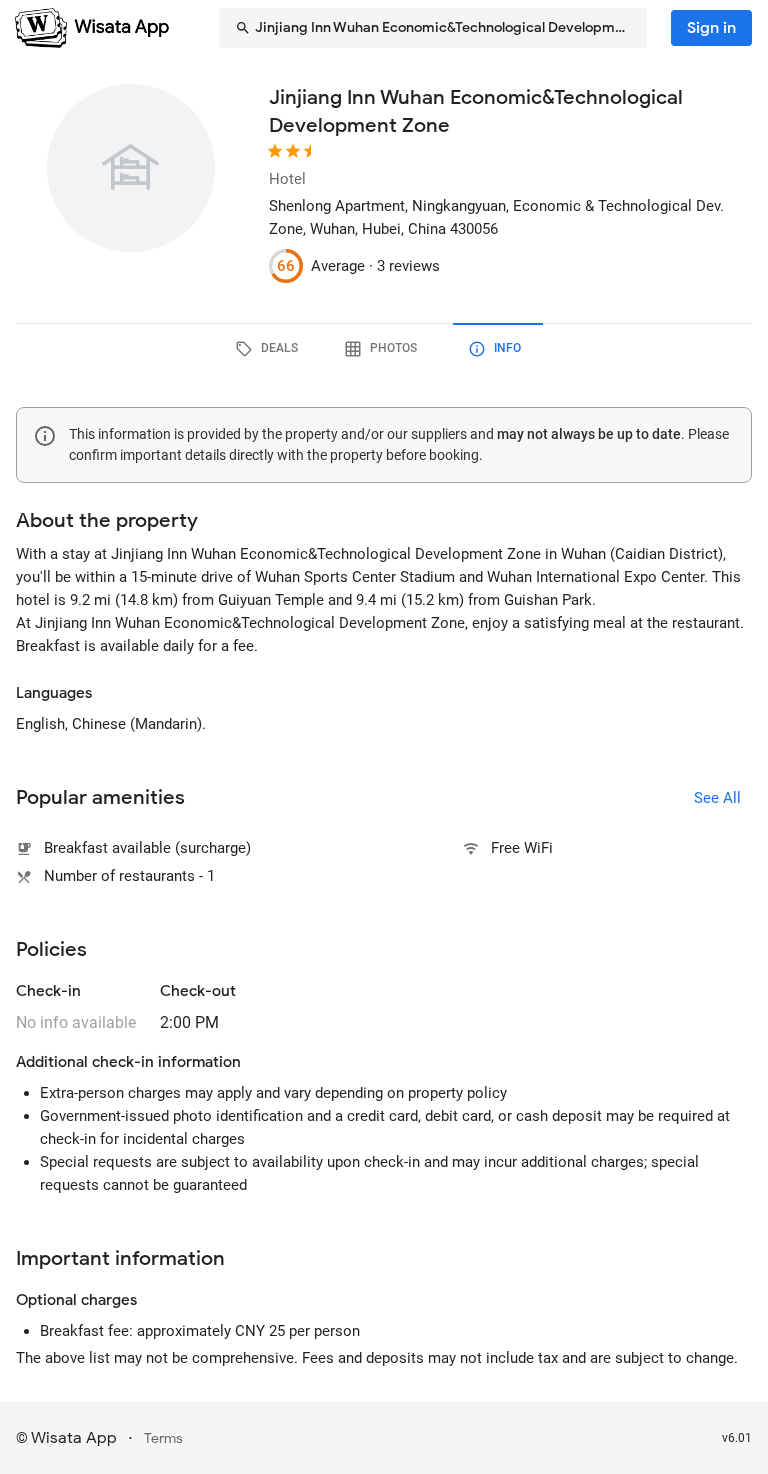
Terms (163, 1438)
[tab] (270, 349)
